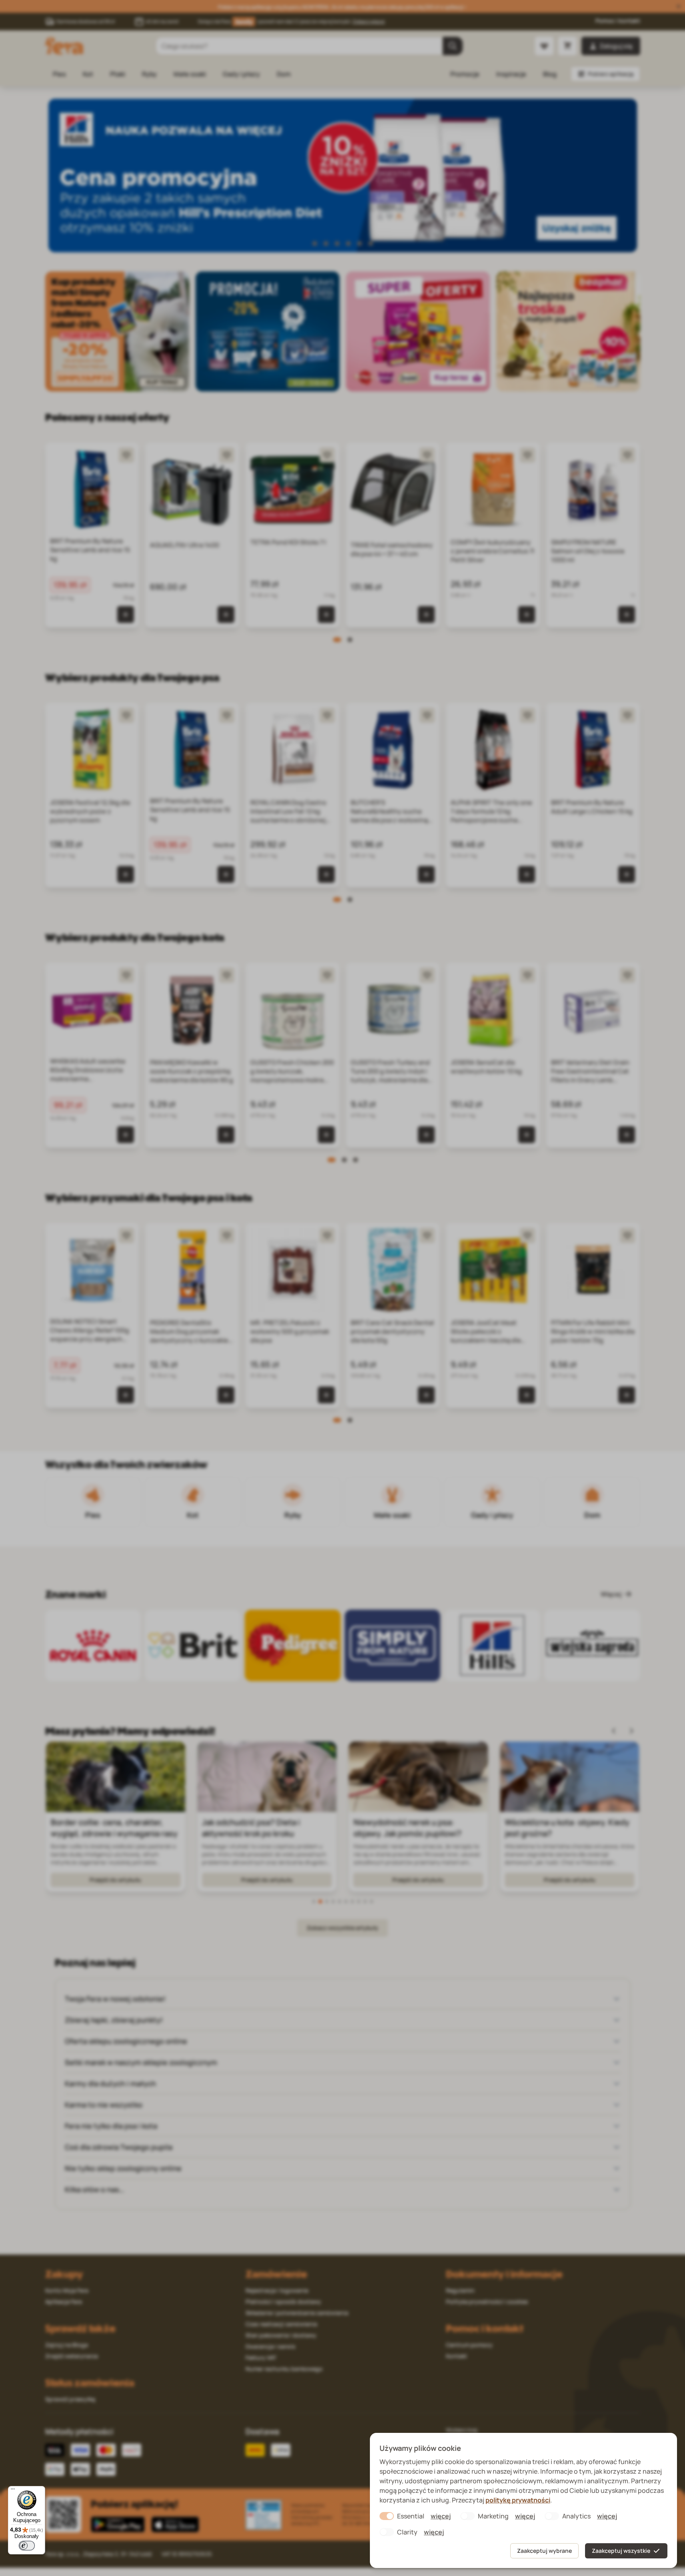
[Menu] (13, 2491)
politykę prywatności (518, 2500)
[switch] (27, 2546)
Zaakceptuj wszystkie (621, 2551)
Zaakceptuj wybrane (544, 2551)
